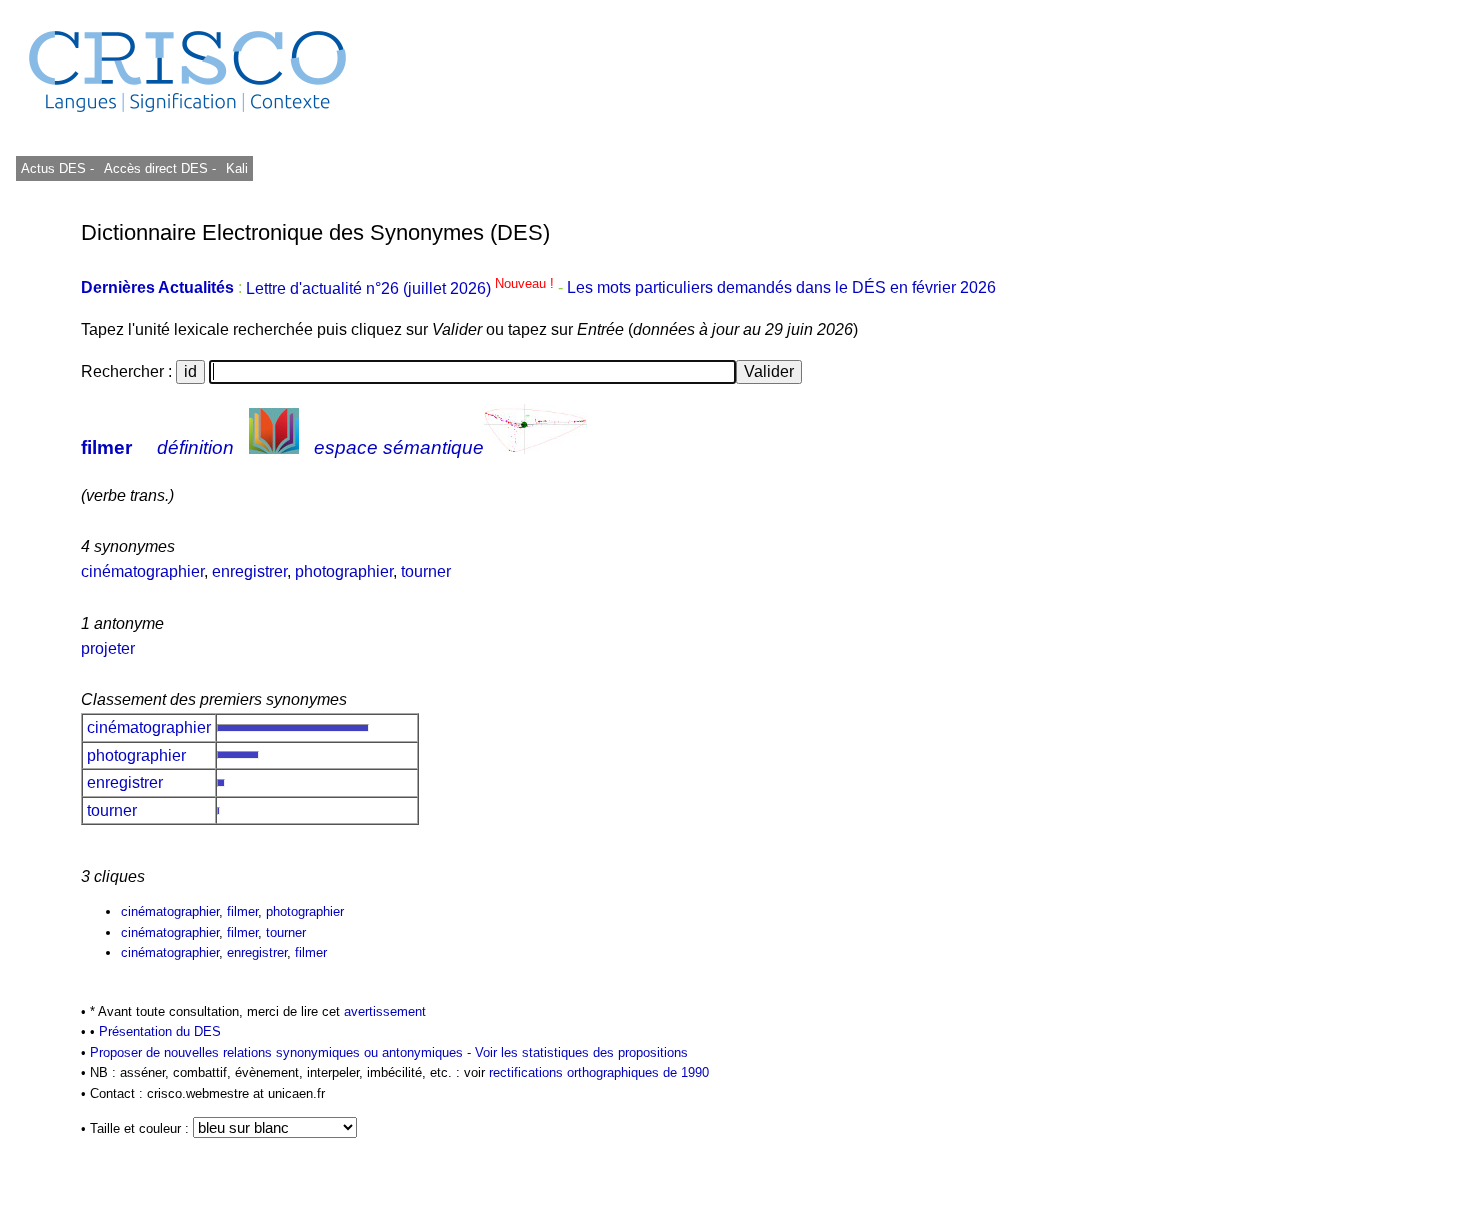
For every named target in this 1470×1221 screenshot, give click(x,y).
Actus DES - (57, 168)
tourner (426, 571)
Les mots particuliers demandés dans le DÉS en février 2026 (781, 288)
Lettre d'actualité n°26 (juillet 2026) (402, 288)
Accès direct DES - (160, 168)
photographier (344, 571)
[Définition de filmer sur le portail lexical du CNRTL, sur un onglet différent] (274, 447)
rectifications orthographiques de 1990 (599, 1072)
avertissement (385, 1011)
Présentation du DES (160, 1031)
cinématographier (142, 571)
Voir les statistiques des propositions (581, 1052)
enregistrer (249, 571)
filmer (106, 447)
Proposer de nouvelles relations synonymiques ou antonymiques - (282, 1052)
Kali (237, 168)
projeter (108, 648)
